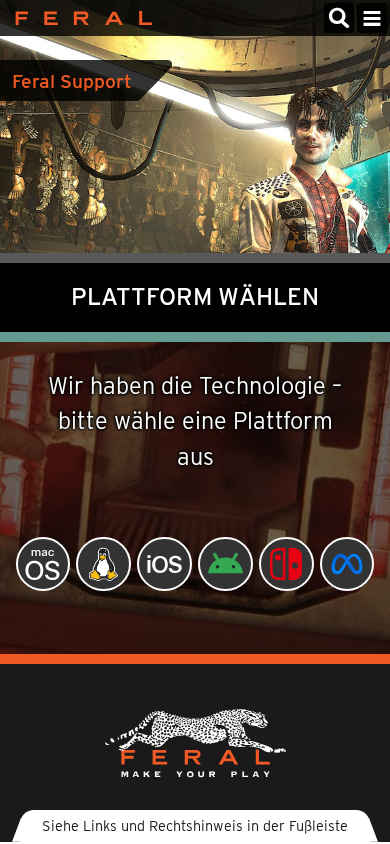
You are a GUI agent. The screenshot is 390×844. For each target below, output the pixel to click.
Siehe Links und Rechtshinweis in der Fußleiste (195, 825)
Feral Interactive (78, 18)
